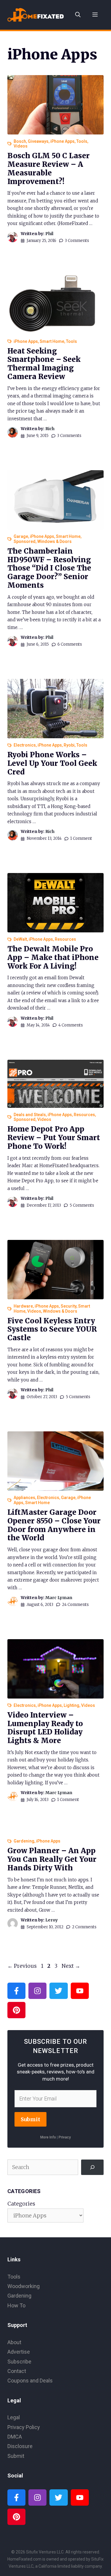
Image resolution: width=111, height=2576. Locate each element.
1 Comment (81, 838)
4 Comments (71, 1025)
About (14, 2342)
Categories (21, 2204)
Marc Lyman (59, 1598)
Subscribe (19, 2362)
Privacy (65, 2137)
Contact (17, 2371)
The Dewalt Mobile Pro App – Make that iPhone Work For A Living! (53, 957)
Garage (21, 536)
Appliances (24, 1498)
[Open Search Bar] (78, 15)
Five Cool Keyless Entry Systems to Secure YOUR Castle (52, 1329)
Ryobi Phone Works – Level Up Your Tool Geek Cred (52, 763)
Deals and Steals (30, 1115)
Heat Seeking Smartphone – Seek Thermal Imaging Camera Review (44, 364)
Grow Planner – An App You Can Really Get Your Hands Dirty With (52, 1859)
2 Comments (84, 1927)
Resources (65, 939)
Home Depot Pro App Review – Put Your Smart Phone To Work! (54, 1138)
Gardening (24, 1841)
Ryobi (69, 745)
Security (69, 1306)
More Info (48, 2137)
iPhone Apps (62, 141)
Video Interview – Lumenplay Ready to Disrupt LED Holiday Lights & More (45, 1728)
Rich (50, 429)
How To (16, 2305)
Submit (30, 2119)
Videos (21, 146)
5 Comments (82, 1205)
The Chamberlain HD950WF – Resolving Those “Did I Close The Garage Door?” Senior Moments (49, 568)
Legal (14, 2417)
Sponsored (25, 541)
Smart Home (52, 341)
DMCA (15, 2437)
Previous (22, 1966)
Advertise (19, 2352)
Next (71, 1966)
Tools (82, 141)
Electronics (25, 745)
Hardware (23, 1306)
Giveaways (38, 141)
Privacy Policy (24, 2427)
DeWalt (20, 939)
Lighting (71, 1705)
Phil (49, 234)
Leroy (52, 1920)
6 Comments (70, 644)
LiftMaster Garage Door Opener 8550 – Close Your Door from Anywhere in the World (54, 1525)
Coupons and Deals (30, 2381)
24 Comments (75, 1605)
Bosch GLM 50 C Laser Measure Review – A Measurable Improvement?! (49, 168)
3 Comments (77, 241)
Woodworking (24, 2286)
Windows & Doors (54, 541)
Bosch (20, 141)
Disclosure (20, 2446)
